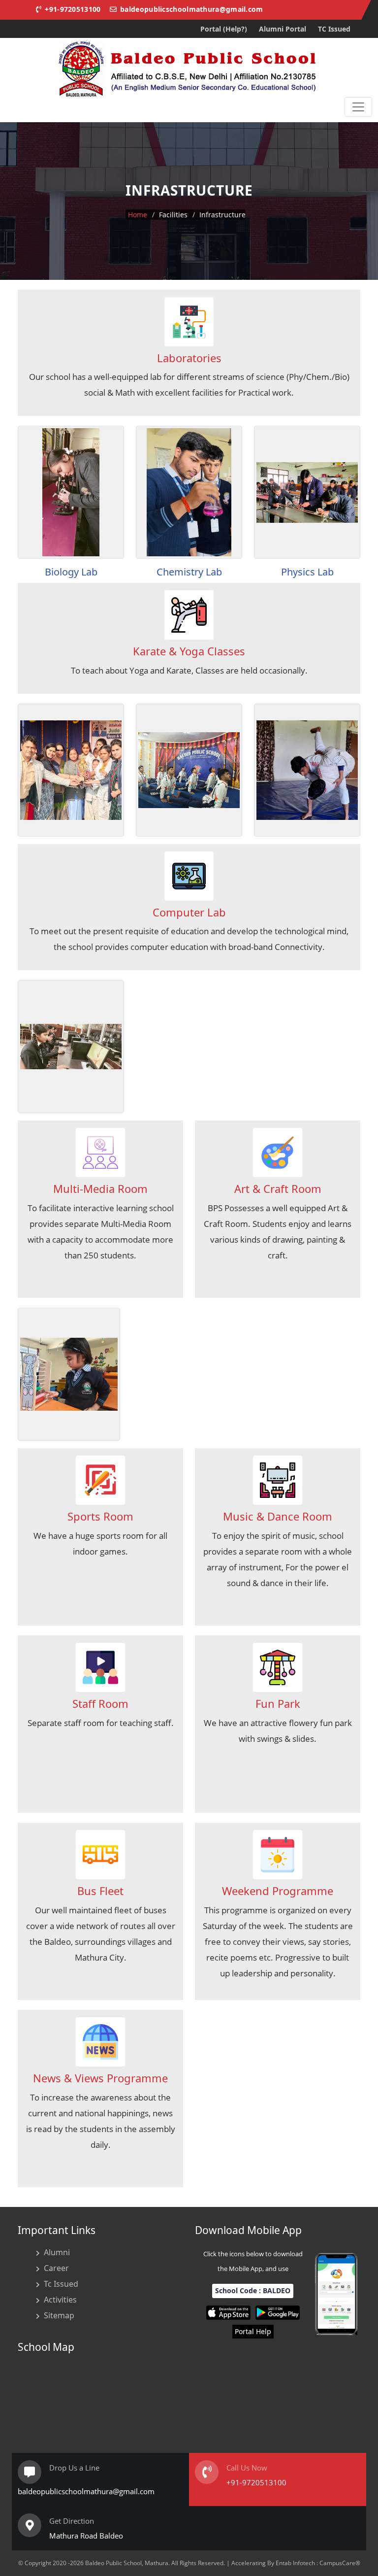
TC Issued (334, 29)
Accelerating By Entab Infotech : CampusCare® (296, 2563)
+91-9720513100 (72, 9)
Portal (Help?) (224, 29)
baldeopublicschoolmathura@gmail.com (191, 9)
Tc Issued (61, 2284)
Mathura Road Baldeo (86, 2536)
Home (138, 215)
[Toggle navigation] (358, 107)
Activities (60, 2300)
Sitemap (59, 2315)
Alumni (57, 2252)
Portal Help (253, 2331)
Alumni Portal (283, 29)
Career (56, 2268)
